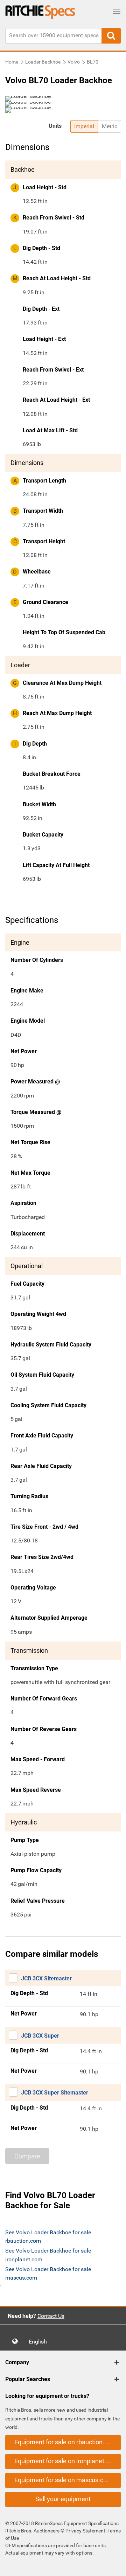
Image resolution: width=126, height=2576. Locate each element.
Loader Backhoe (43, 62)
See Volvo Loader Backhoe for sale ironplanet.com (48, 2255)
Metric (110, 126)
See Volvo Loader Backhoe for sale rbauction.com (48, 2237)
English (40, 2342)
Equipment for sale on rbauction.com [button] (65, 2442)
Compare (27, 2156)
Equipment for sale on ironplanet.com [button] (66, 2461)
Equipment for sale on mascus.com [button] (63, 2480)
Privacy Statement (85, 2531)
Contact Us (51, 2316)
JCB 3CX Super (40, 2036)
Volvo (74, 62)
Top (114, 2566)
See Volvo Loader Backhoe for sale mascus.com (48, 2273)
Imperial (84, 126)
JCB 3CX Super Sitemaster (55, 2093)
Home (12, 62)
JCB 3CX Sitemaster (46, 1978)
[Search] (111, 36)
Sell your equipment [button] (63, 2499)
